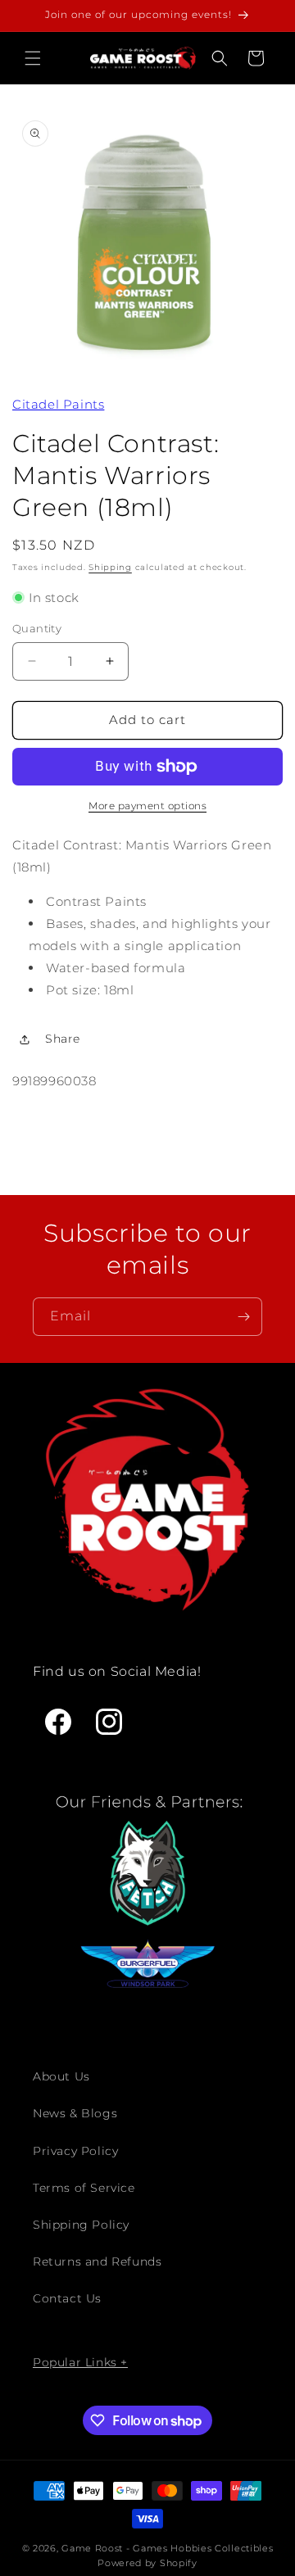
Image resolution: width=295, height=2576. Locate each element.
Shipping (110, 567)
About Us (61, 2076)
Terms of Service (84, 2188)
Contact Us (67, 2298)
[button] (33, 58)
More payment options (147, 806)
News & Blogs (75, 2113)
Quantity (37, 628)
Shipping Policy (81, 2225)
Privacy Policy (75, 2151)
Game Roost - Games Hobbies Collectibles (167, 2548)
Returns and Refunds (97, 2261)
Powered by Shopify (147, 2563)
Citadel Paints (58, 404)
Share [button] (63, 1039)
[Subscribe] (243, 1317)
